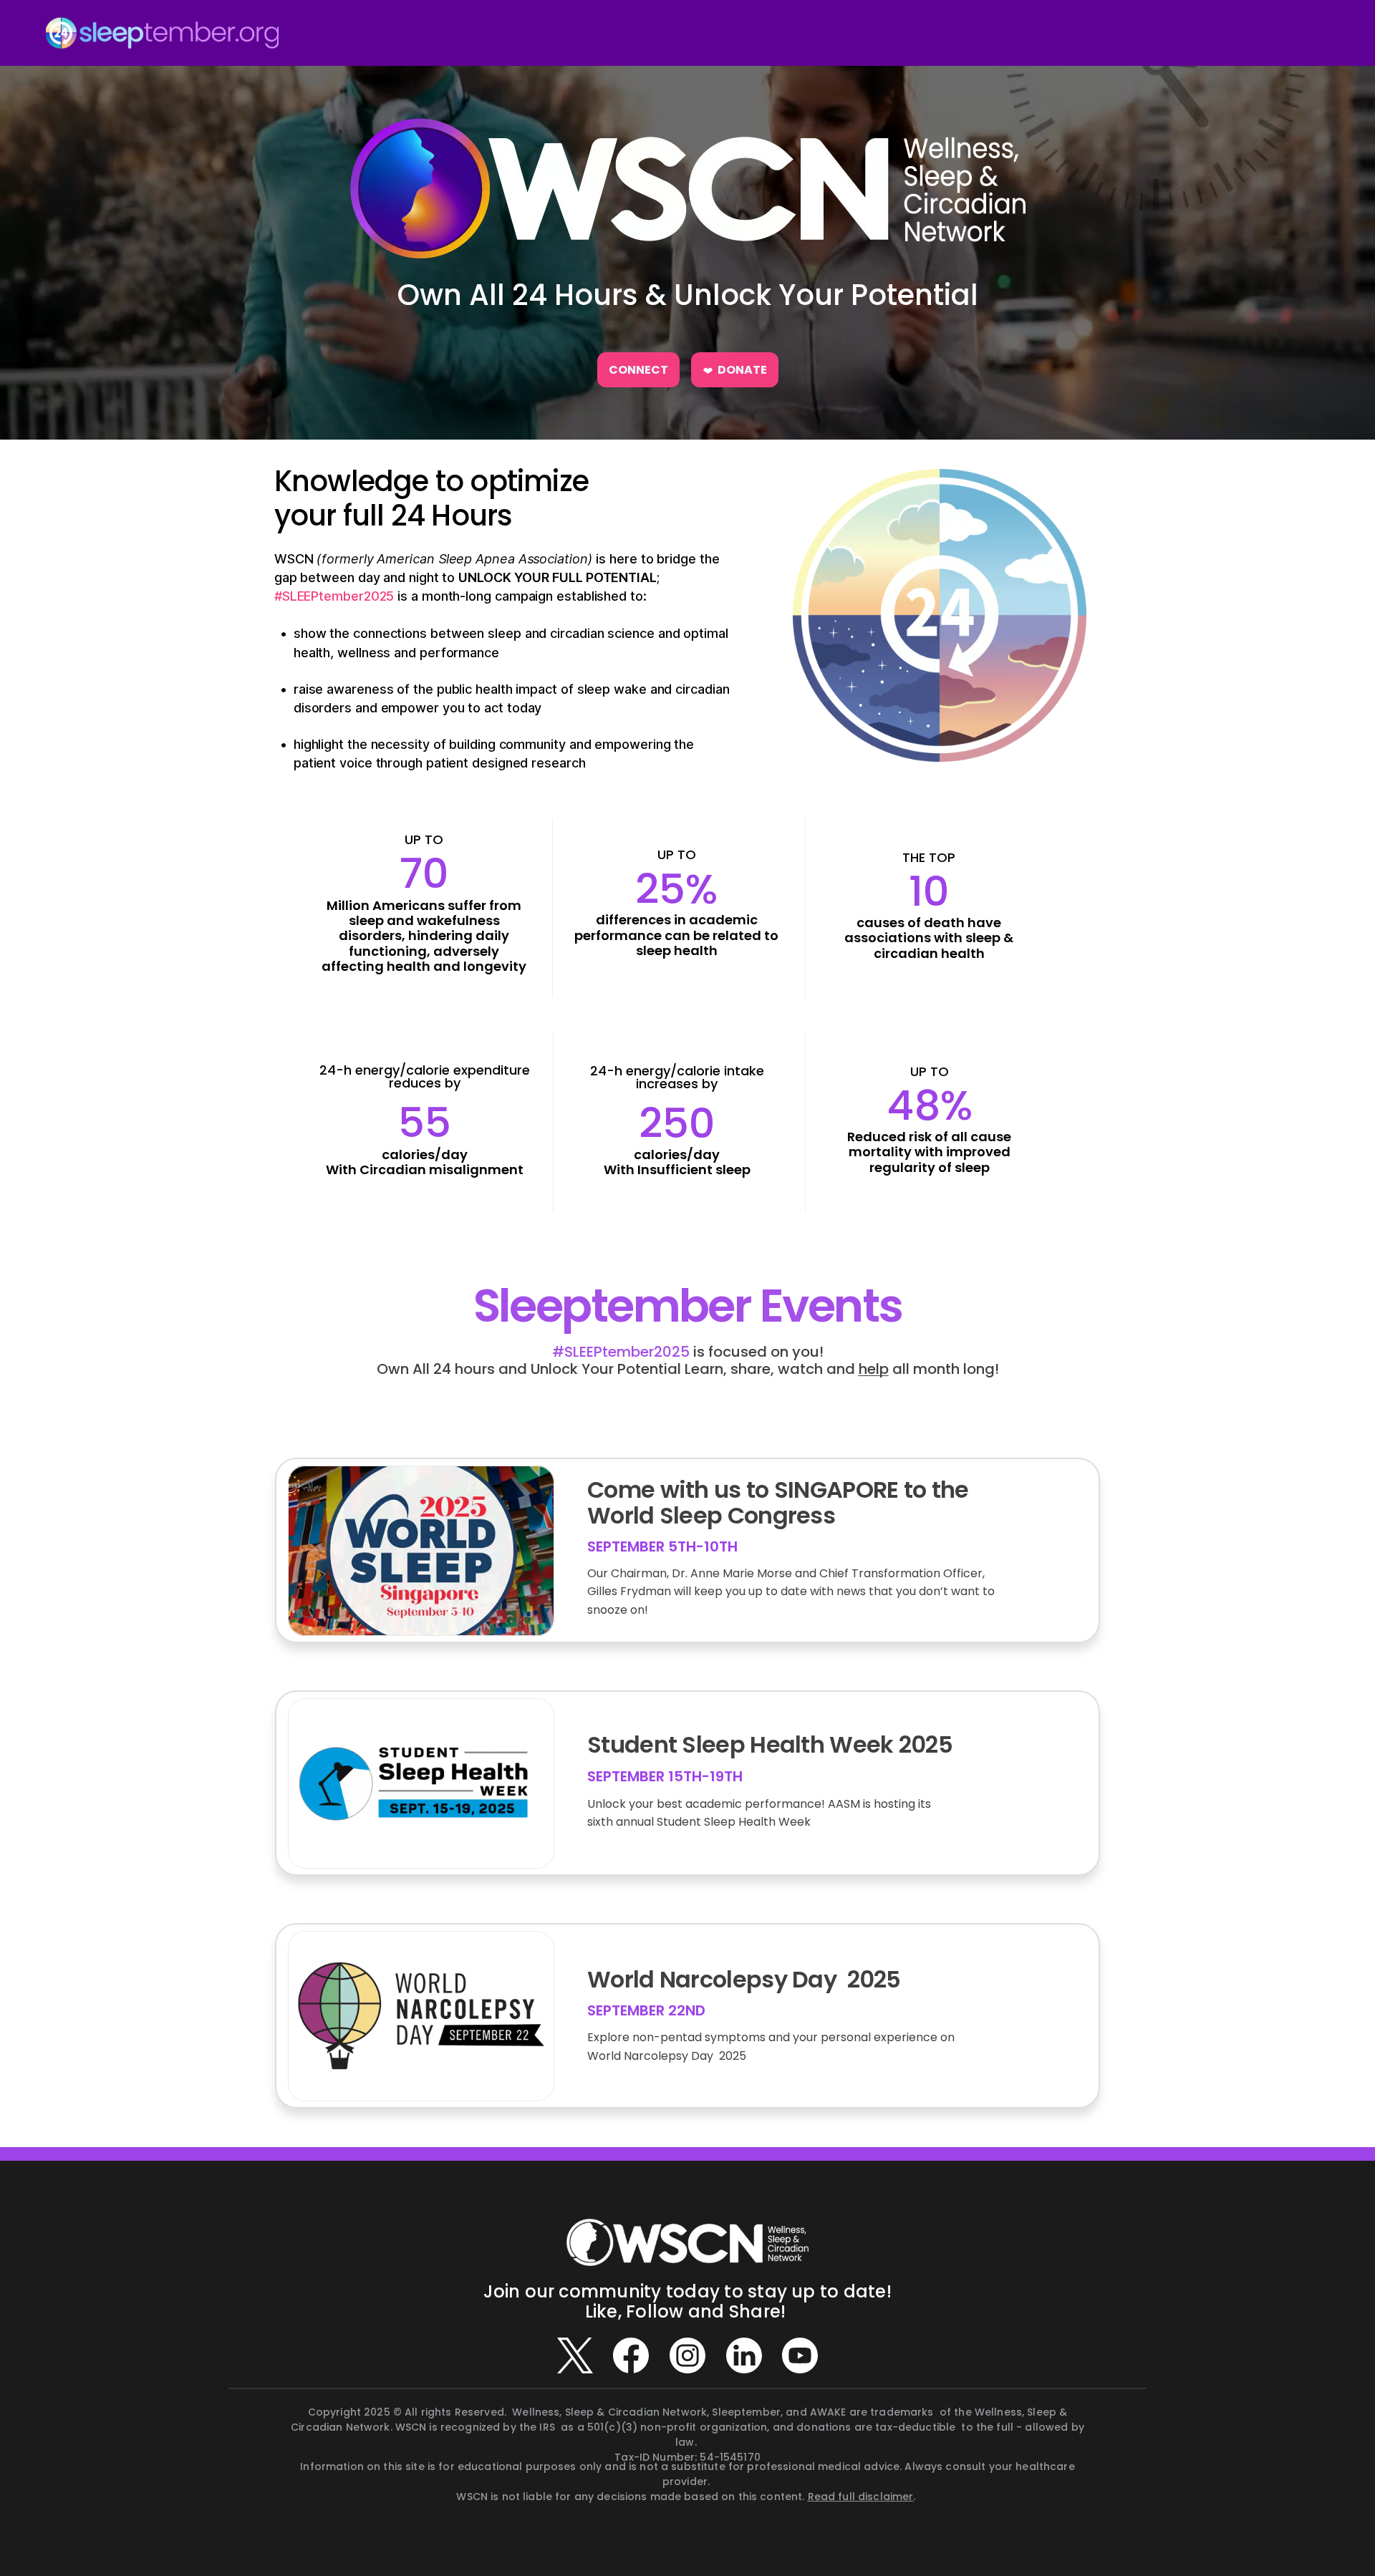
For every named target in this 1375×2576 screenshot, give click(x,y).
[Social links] (575, 2355)
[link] (638, 370)
